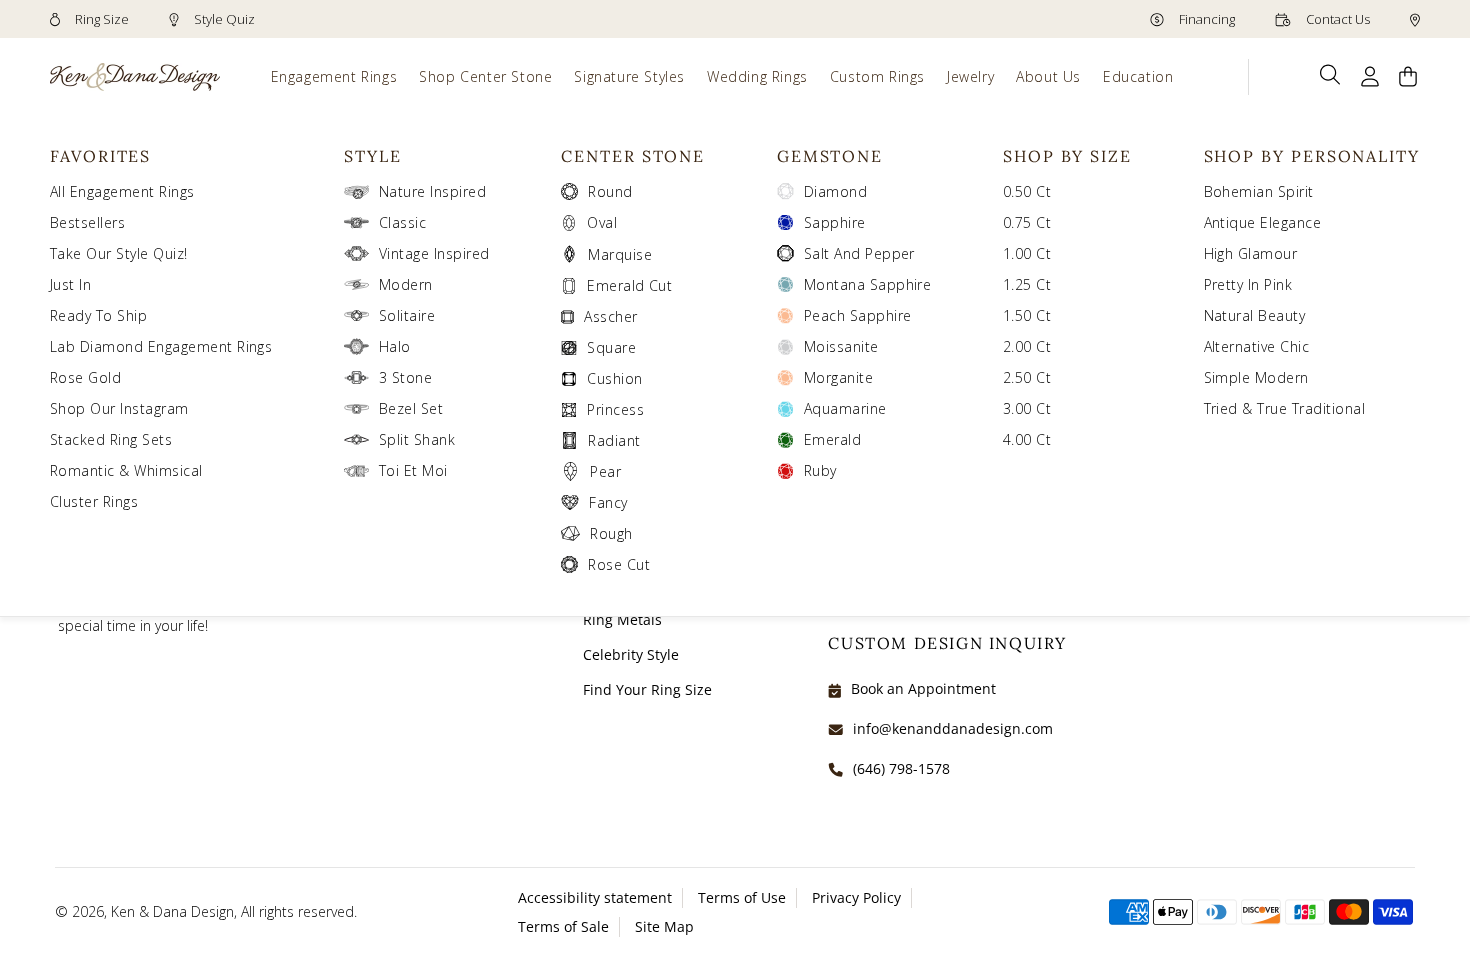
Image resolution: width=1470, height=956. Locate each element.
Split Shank (417, 439)
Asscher (610, 316)
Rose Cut (619, 564)
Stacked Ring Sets (111, 439)
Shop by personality (1312, 156)
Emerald (832, 439)
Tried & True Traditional (1285, 408)
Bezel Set (411, 408)
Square (611, 347)
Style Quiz (223, 19)
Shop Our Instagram (119, 408)
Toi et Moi (413, 470)
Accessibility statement (595, 897)
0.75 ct (1027, 222)
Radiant (614, 440)
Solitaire (407, 315)
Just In (70, 284)
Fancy (608, 502)
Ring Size (100, 19)
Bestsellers (87, 222)
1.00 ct (1027, 253)
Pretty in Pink (1248, 284)
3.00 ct (1027, 408)
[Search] (1330, 75)
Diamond (835, 191)
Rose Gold (85, 377)
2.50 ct (1027, 377)
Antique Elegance (1263, 222)
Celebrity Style (631, 654)
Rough (611, 533)
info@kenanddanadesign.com (953, 728)
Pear (605, 471)
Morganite (838, 377)
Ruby (820, 470)
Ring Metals (622, 619)
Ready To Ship (98, 315)
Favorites (100, 156)
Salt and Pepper (859, 253)
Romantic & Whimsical (126, 470)
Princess (615, 409)
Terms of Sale (563, 926)
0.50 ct (1027, 191)
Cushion (614, 378)
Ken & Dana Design (172, 911)
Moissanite (841, 346)
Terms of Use (742, 897)
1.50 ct (1027, 315)
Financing (1205, 19)
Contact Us (1336, 19)
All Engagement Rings (122, 191)
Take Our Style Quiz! (119, 253)
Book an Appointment (923, 688)
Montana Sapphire (868, 284)
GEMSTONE (830, 156)
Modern (406, 284)
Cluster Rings (94, 501)
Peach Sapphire (858, 315)
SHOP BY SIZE (1067, 156)
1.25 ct (1027, 284)
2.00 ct (1027, 346)
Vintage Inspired (434, 253)
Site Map (664, 926)
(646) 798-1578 (901, 768)
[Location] (1415, 19)
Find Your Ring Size (647, 689)
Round (610, 191)
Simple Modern (1256, 377)
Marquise (620, 254)
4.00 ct (1027, 439)
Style (373, 156)
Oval (602, 222)
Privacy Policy (856, 897)
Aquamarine (845, 408)
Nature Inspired (432, 191)
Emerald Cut (629, 285)
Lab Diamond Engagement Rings (161, 346)
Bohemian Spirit (1259, 191)
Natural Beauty (1255, 315)
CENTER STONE (633, 156)
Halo (395, 346)
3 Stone (405, 377)
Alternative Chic (1257, 346)
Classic (402, 222)
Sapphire (835, 222)
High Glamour (1251, 253)
